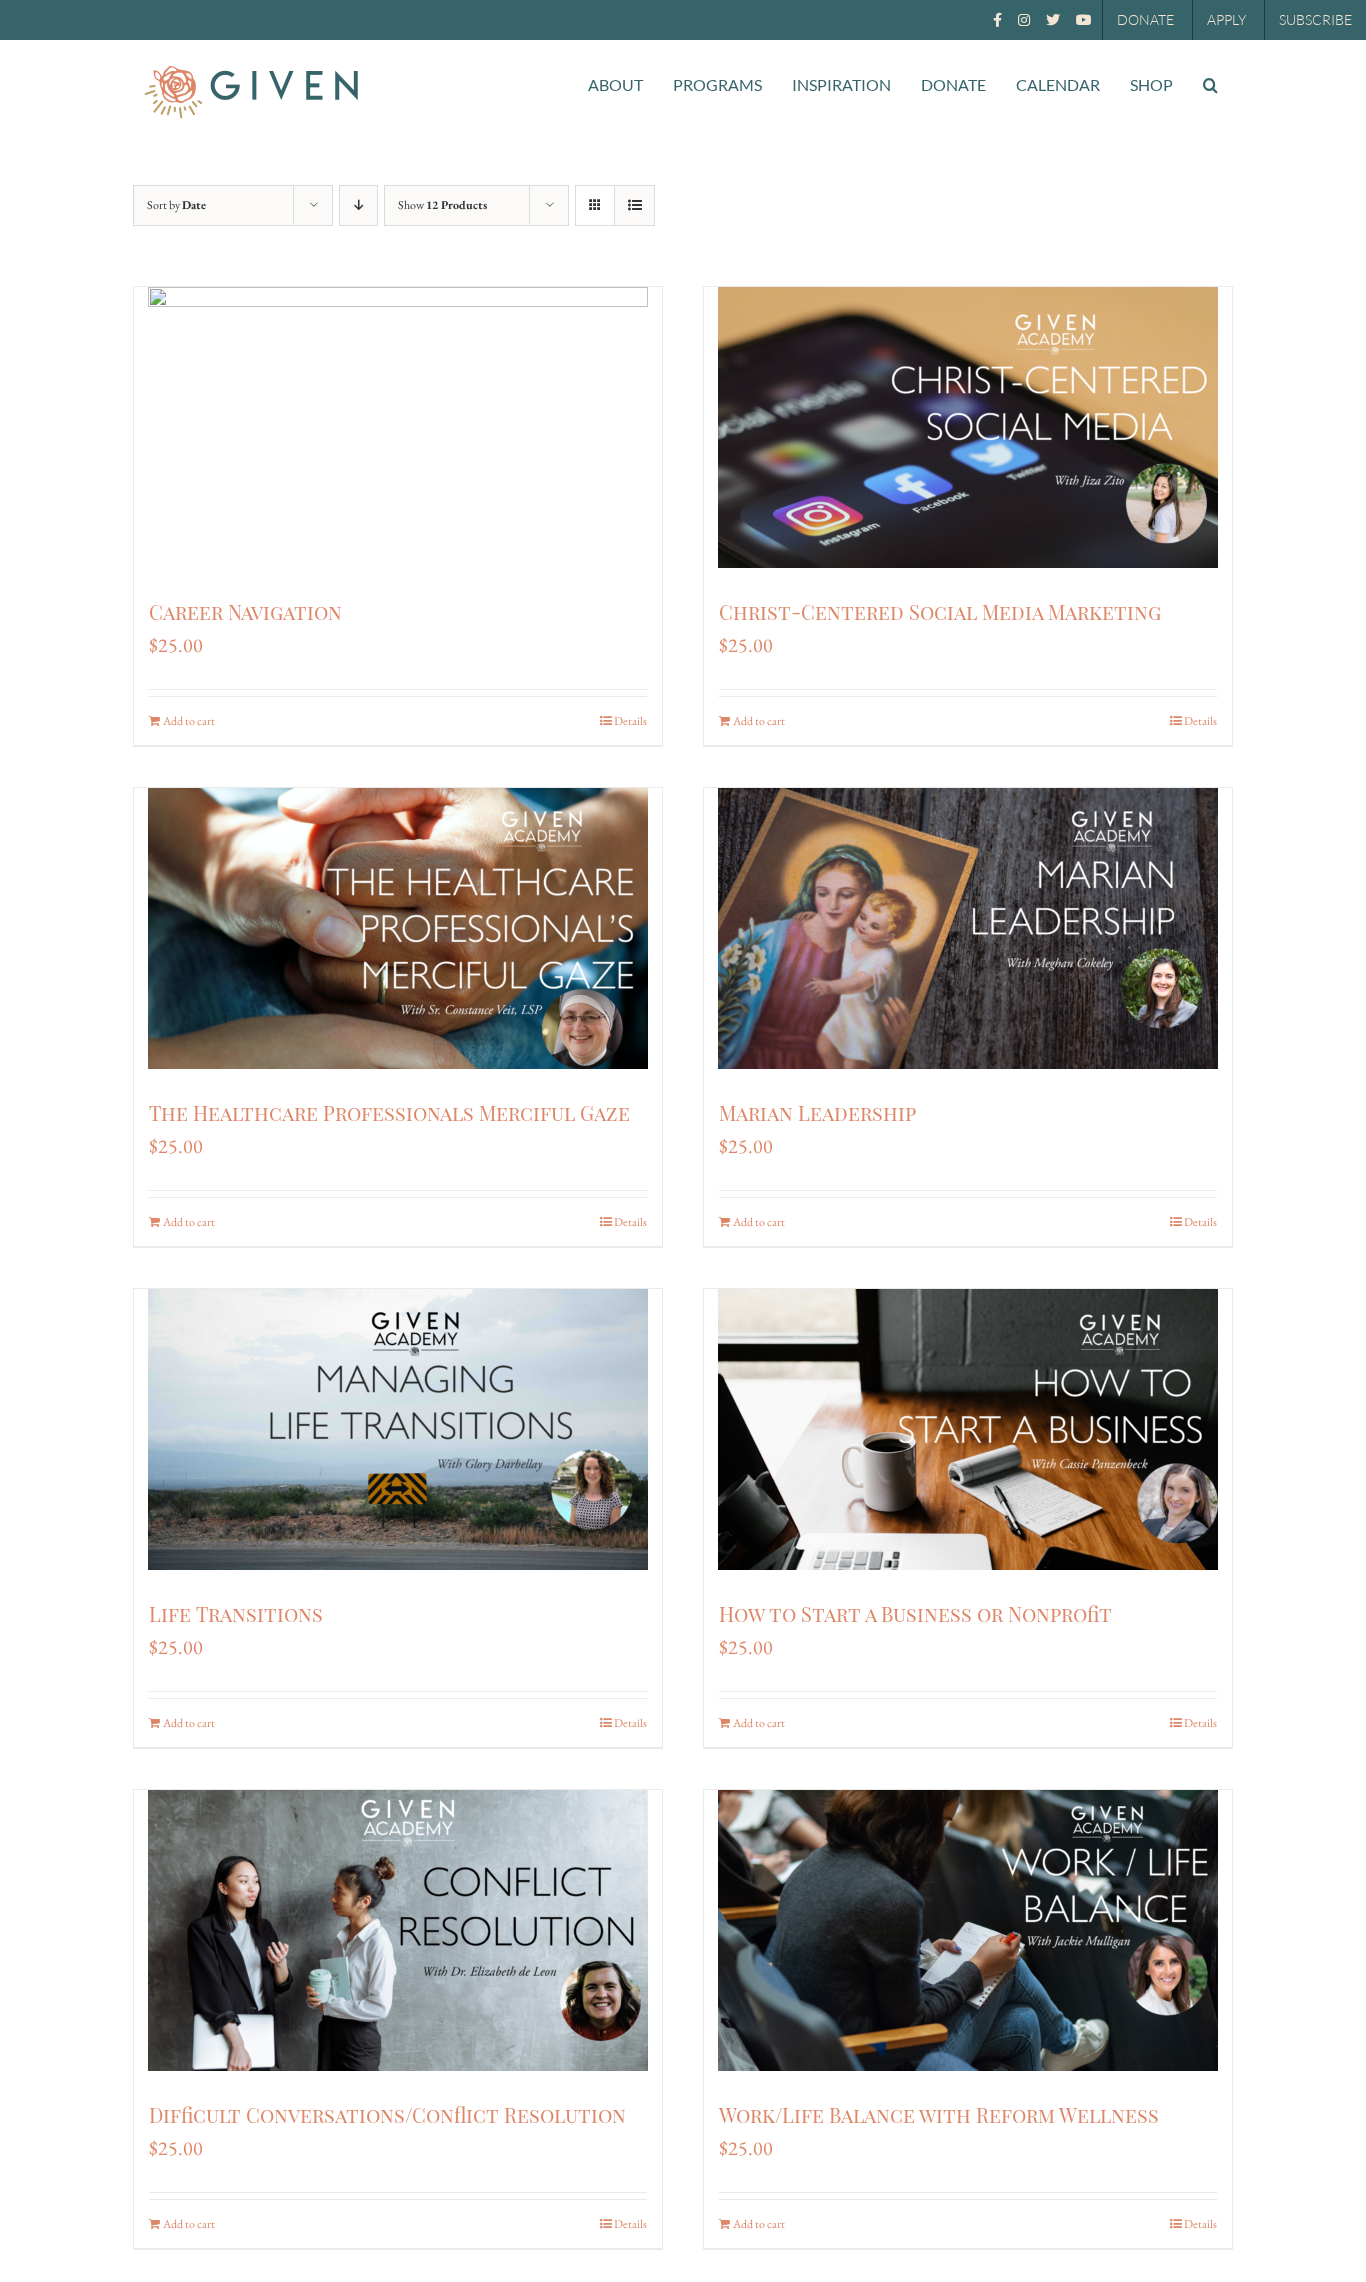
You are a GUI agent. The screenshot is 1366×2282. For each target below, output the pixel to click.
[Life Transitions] (398, 1429)
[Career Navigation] (398, 427)
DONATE (1145, 19)
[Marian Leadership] (968, 928)
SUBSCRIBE (1315, 19)
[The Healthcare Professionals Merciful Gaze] (398, 928)
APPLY (1226, 19)
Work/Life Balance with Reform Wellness (939, 2114)
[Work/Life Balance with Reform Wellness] (968, 1930)
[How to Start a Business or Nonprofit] (968, 1429)
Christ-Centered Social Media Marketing (940, 611)
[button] (1210, 85)
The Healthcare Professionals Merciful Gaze (389, 1112)
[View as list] (634, 205)
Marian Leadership (817, 1112)
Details (630, 721)
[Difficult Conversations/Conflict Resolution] (398, 1930)
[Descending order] (358, 205)
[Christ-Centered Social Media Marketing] (968, 427)
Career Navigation (245, 611)
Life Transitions (236, 1613)
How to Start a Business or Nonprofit (915, 1613)
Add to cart (189, 721)
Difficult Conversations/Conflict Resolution (387, 2114)
